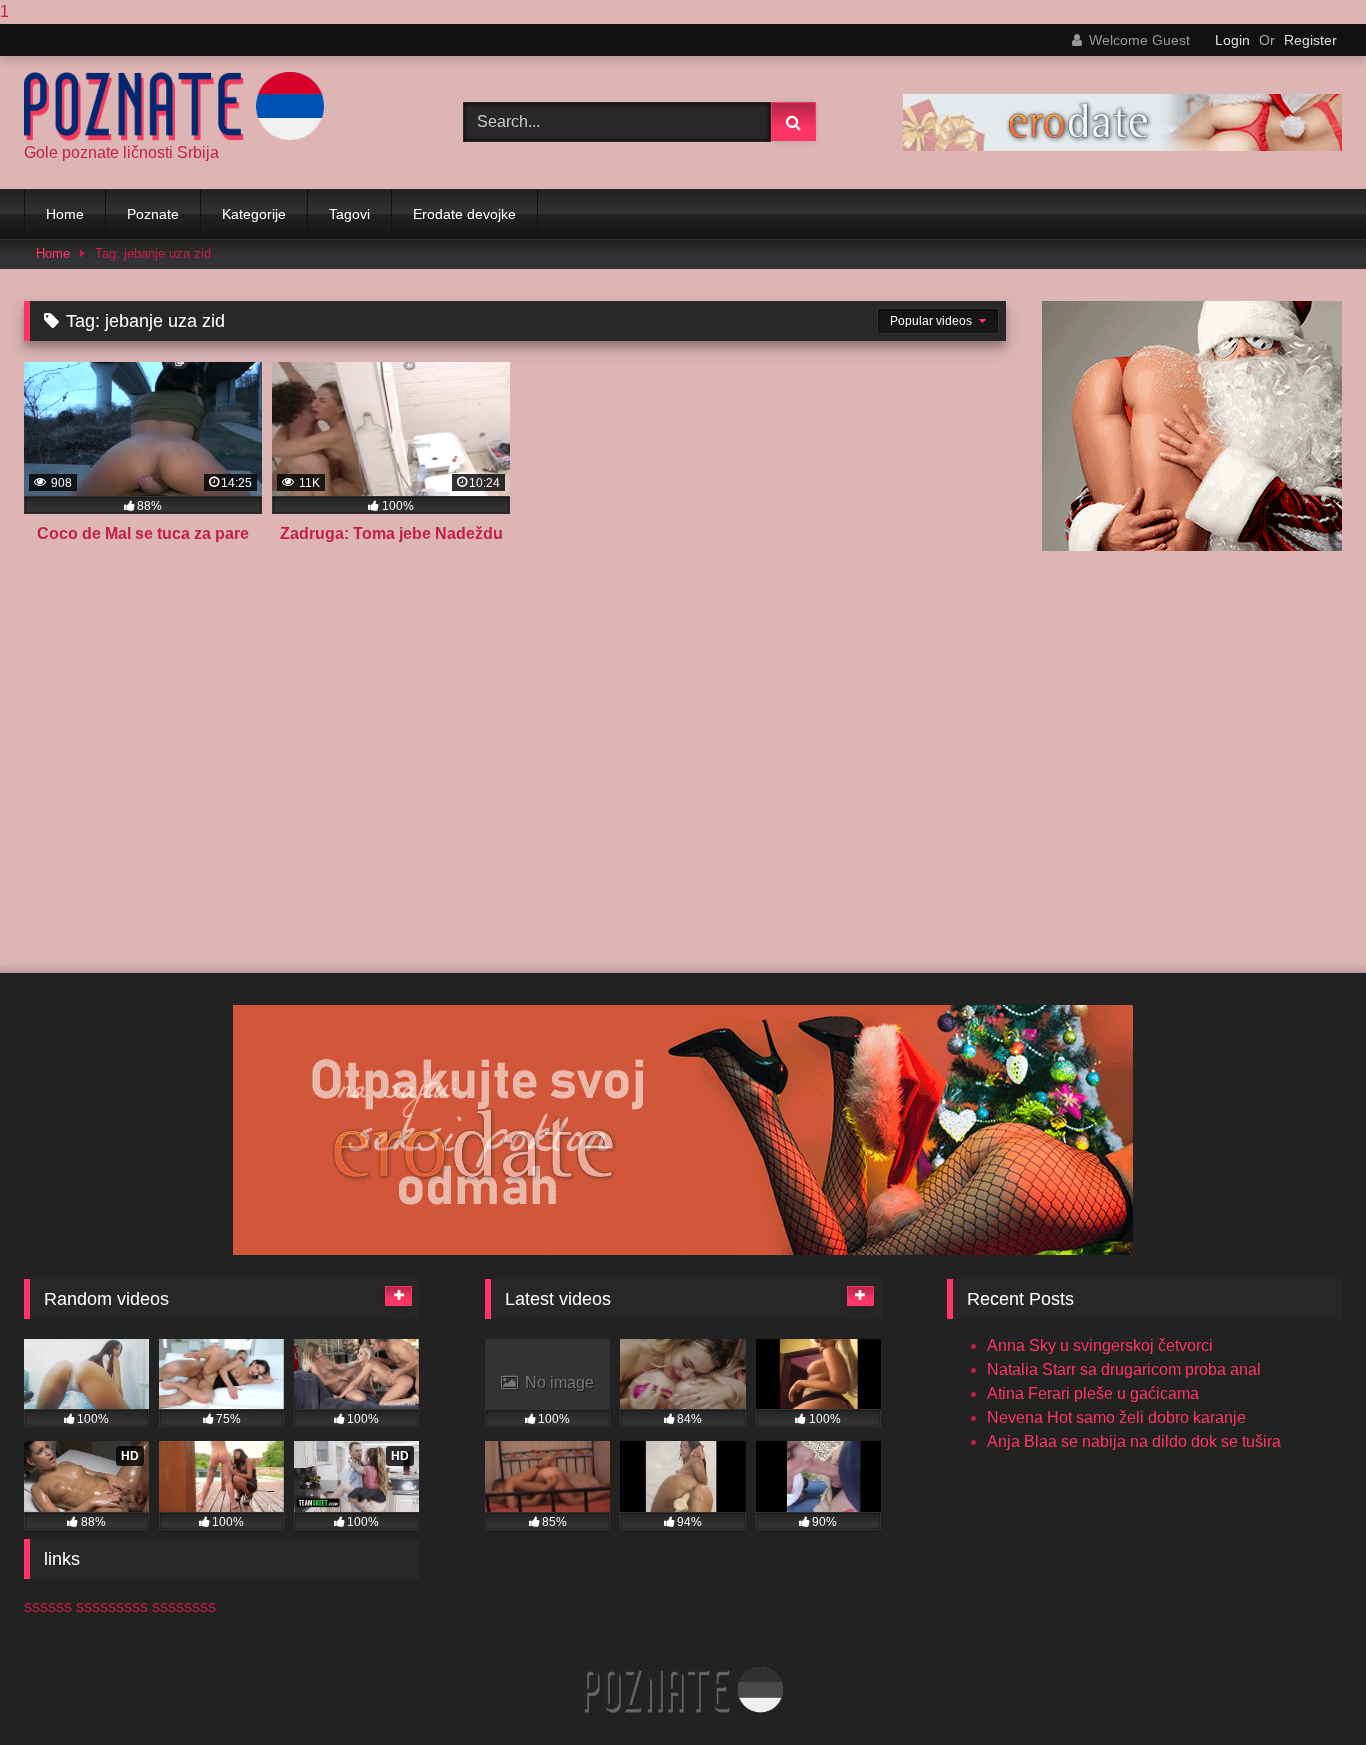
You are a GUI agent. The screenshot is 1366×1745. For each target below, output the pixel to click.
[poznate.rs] (174, 106)
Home (65, 214)
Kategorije (254, 214)
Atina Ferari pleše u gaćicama (1093, 1393)
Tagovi (349, 214)
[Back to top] (1304, 1689)
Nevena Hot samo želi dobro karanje (1116, 1417)
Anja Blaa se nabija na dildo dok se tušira (1134, 1441)
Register (1310, 40)
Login (1232, 40)
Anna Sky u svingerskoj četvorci (1100, 1345)
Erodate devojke (464, 214)
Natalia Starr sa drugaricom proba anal (1124, 1369)
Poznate (153, 214)
